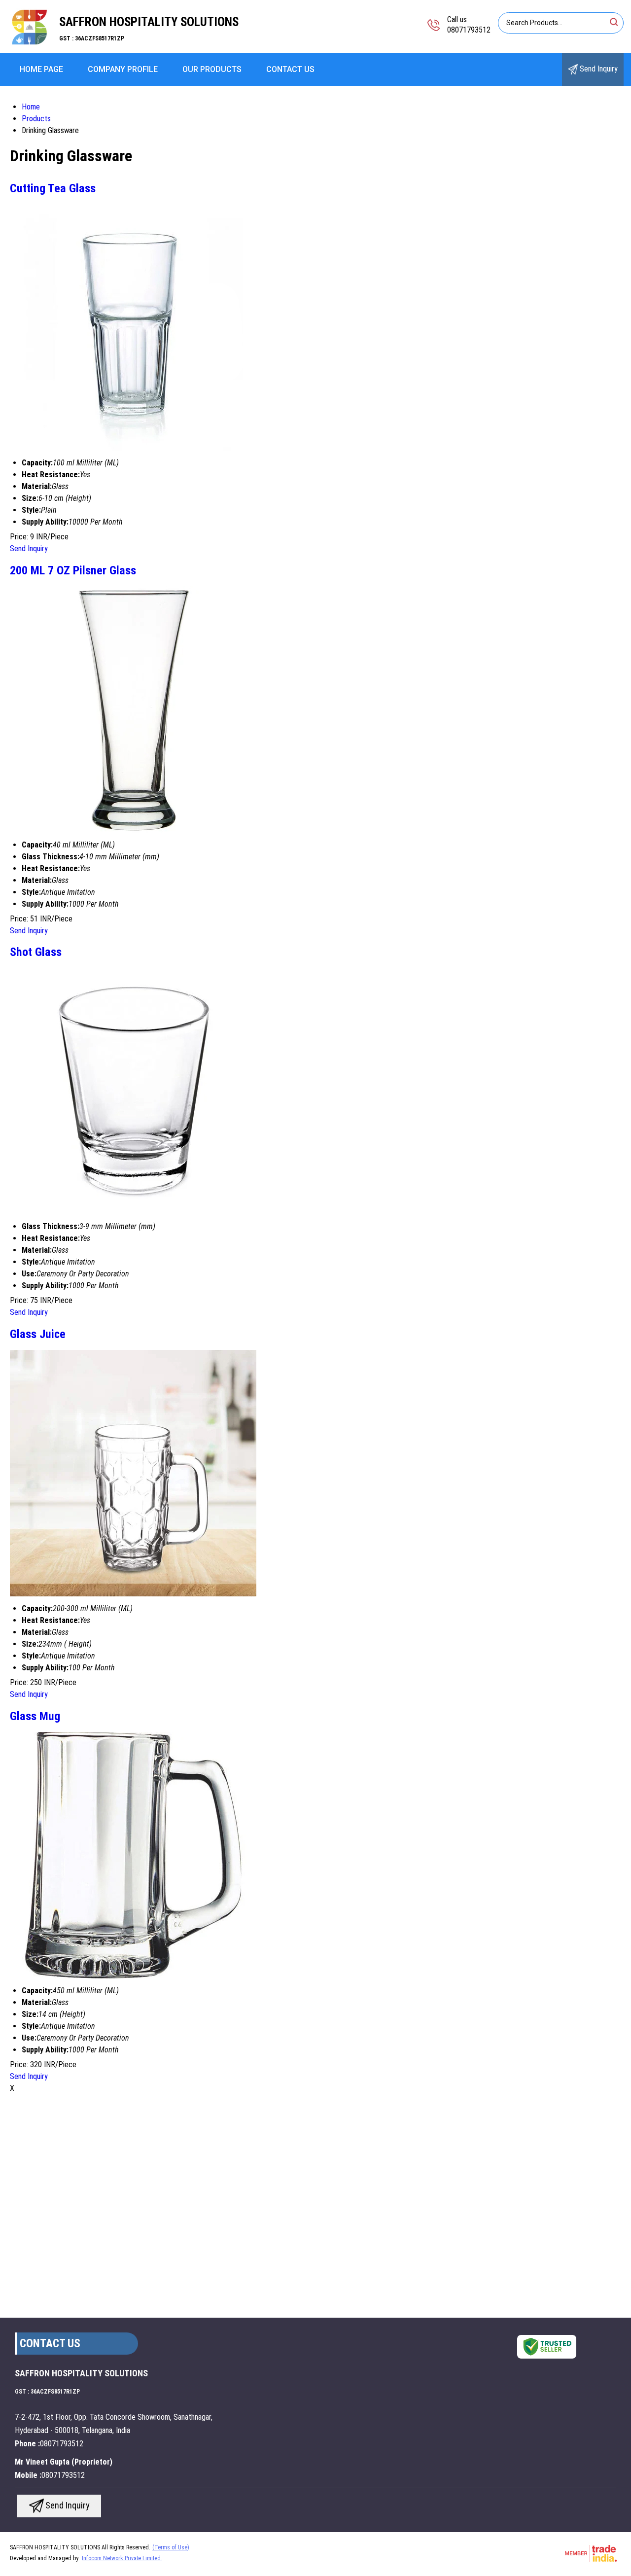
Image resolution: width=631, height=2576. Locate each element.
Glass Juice (38, 1334)
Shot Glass (36, 952)
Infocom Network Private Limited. (122, 2558)
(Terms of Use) (171, 2547)
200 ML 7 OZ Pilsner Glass (73, 570)
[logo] (30, 47)
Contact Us (290, 69)
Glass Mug (35, 1716)
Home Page (41, 69)
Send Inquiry (598, 69)
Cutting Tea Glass (53, 188)
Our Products (212, 69)
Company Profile (123, 69)
